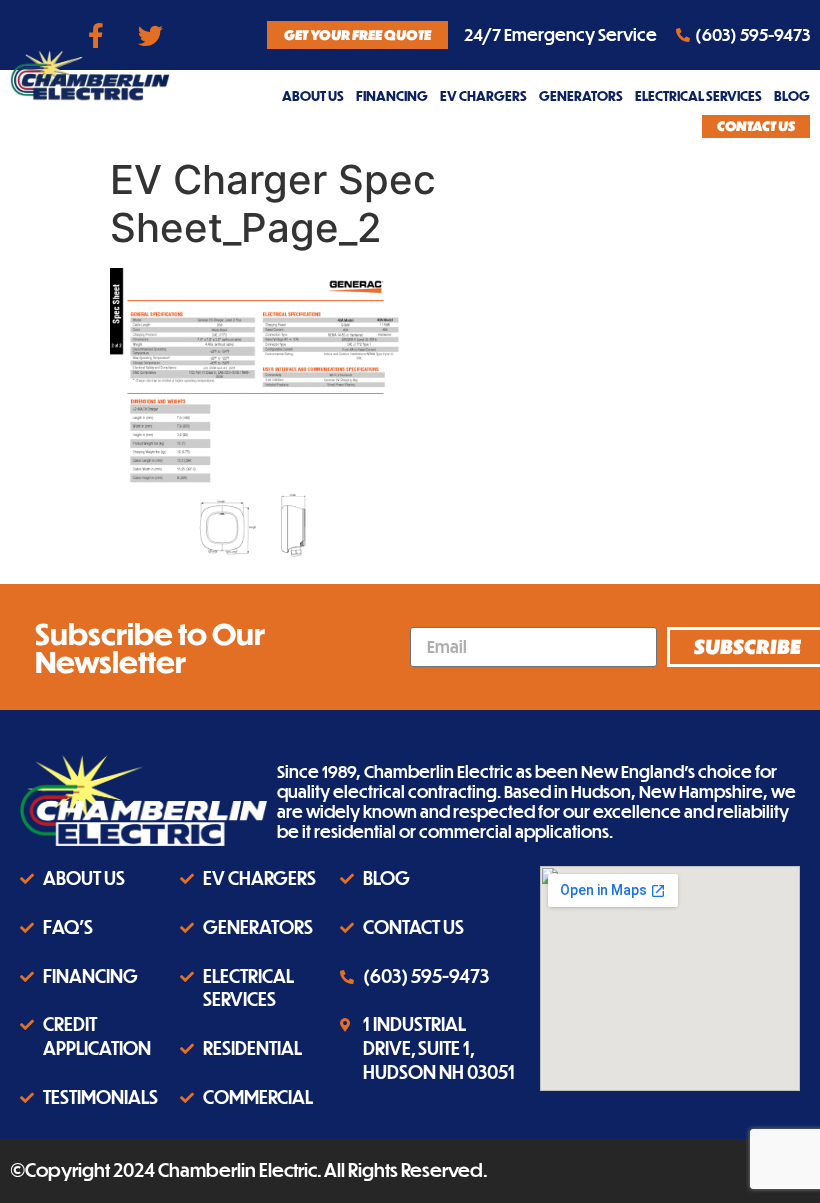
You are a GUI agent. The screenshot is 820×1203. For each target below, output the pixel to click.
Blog (792, 95)
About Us (313, 95)
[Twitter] (151, 35)
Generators (581, 95)
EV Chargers (483, 95)
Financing (392, 95)
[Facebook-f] (96, 35)
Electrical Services (698, 95)
